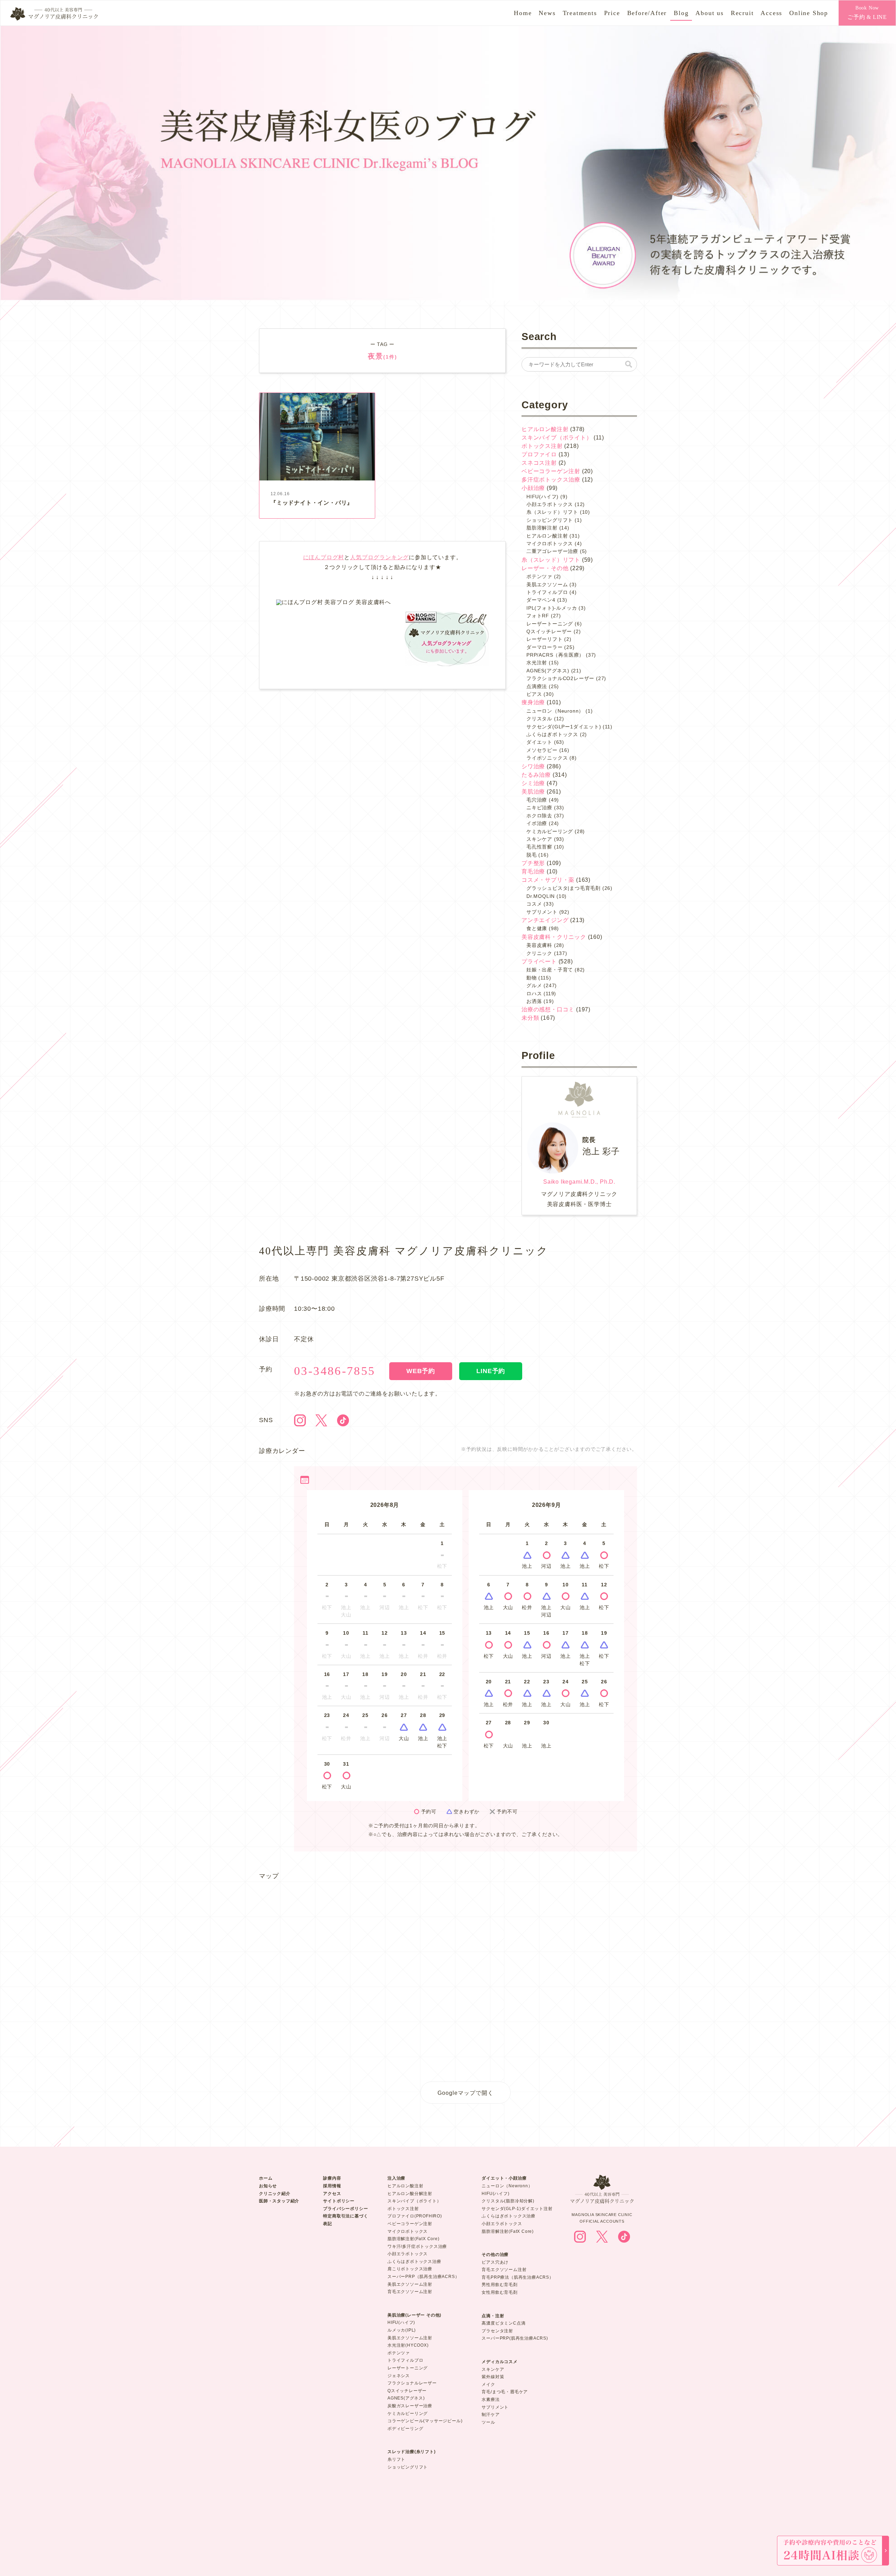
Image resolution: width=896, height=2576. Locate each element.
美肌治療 (533, 792)
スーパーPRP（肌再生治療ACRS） (423, 2277)
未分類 (530, 1018)
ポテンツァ (539, 576)
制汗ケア (491, 2415)
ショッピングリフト (550, 520)
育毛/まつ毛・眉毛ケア (505, 2392)
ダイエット (539, 742)
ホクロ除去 (539, 816)
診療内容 (332, 2178)
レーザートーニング (550, 624)
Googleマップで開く (465, 2093)
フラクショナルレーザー (412, 2383)
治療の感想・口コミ (548, 1009)
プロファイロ (539, 454)
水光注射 (537, 663)
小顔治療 (533, 488)
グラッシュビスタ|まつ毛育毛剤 (563, 888)
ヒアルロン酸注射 (545, 429)
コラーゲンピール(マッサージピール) (425, 2421)
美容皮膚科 (539, 945)
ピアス (534, 694)
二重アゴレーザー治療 (552, 551)
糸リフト (396, 2459)
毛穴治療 (537, 800)
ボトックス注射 (542, 446)
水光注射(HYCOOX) (408, 2345)
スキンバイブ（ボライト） (557, 438)
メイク (488, 2384)
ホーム (266, 2178)
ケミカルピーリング (550, 831)
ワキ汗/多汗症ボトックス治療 (417, 2246)
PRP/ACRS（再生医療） (555, 655)
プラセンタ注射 (497, 2331)
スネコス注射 (539, 463)
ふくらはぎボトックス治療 (414, 2262)
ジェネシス (399, 2376)
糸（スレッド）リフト (552, 512)
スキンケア (539, 839)
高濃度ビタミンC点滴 (503, 2323)
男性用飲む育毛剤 (499, 2285)
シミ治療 (533, 783)
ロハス (534, 993)
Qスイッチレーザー (549, 631)
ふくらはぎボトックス (552, 734)
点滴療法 (537, 686)
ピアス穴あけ (495, 2262)
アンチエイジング (545, 920)
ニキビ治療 (539, 808)
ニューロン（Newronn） (507, 2186)
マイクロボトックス (550, 543)
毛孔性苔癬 (539, 847)
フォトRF (538, 616)
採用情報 (332, 2186)
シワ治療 (533, 766)
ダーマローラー (545, 647)
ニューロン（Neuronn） (555, 711)
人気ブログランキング (379, 557)
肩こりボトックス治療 (410, 2269)
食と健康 (537, 928)
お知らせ (268, 2186)
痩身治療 (533, 702)
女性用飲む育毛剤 (499, 2292)
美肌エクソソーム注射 (410, 2284)
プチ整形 (533, 863)
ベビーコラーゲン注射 (551, 471)
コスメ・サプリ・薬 (548, 880)
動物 (532, 978)
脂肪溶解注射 (542, 528)
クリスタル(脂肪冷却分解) (508, 2201)
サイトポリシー (339, 2201)
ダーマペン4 (541, 600)
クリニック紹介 (275, 2194)
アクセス (332, 2194)
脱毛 (532, 855)
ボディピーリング (405, 2429)
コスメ (534, 904)
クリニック (539, 953)
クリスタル (539, 719)
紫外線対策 (493, 2377)
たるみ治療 (536, 775)
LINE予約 (491, 1371)
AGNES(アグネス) (548, 671)
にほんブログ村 (324, 557)
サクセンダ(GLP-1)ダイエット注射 (517, 2209)
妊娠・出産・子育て (550, 970)
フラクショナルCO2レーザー (560, 678)
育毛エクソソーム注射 (410, 2292)
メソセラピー (542, 750)
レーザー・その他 (545, 568)
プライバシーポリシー (345, 2209)
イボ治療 (537, 823)
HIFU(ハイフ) (542, 497)
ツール (488, 2422)
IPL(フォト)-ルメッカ (552, 608)
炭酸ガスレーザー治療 (410, 2406)
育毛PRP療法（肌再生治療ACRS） (517, 2277)
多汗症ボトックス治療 (551, 480)
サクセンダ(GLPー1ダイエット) (564, 727)
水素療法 (491, 2400)
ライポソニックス (547, 758)
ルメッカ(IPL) (402, 2330)
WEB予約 (421, 1371)
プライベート (539, 961)
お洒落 (534, 1001)
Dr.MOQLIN (541, 896)
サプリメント (542, 912)
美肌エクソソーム (547, 584)
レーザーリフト (545, 639)
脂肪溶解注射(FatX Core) (414, 2239)
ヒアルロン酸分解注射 (410, 2194)
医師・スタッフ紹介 (279, 2201)
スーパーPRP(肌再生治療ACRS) (515, 2338)
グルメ (534, 985)
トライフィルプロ (547, 592)
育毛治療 (533, 871)
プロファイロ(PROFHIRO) (415, 2216)
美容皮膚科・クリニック (554, 937)
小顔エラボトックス (550, 504)
